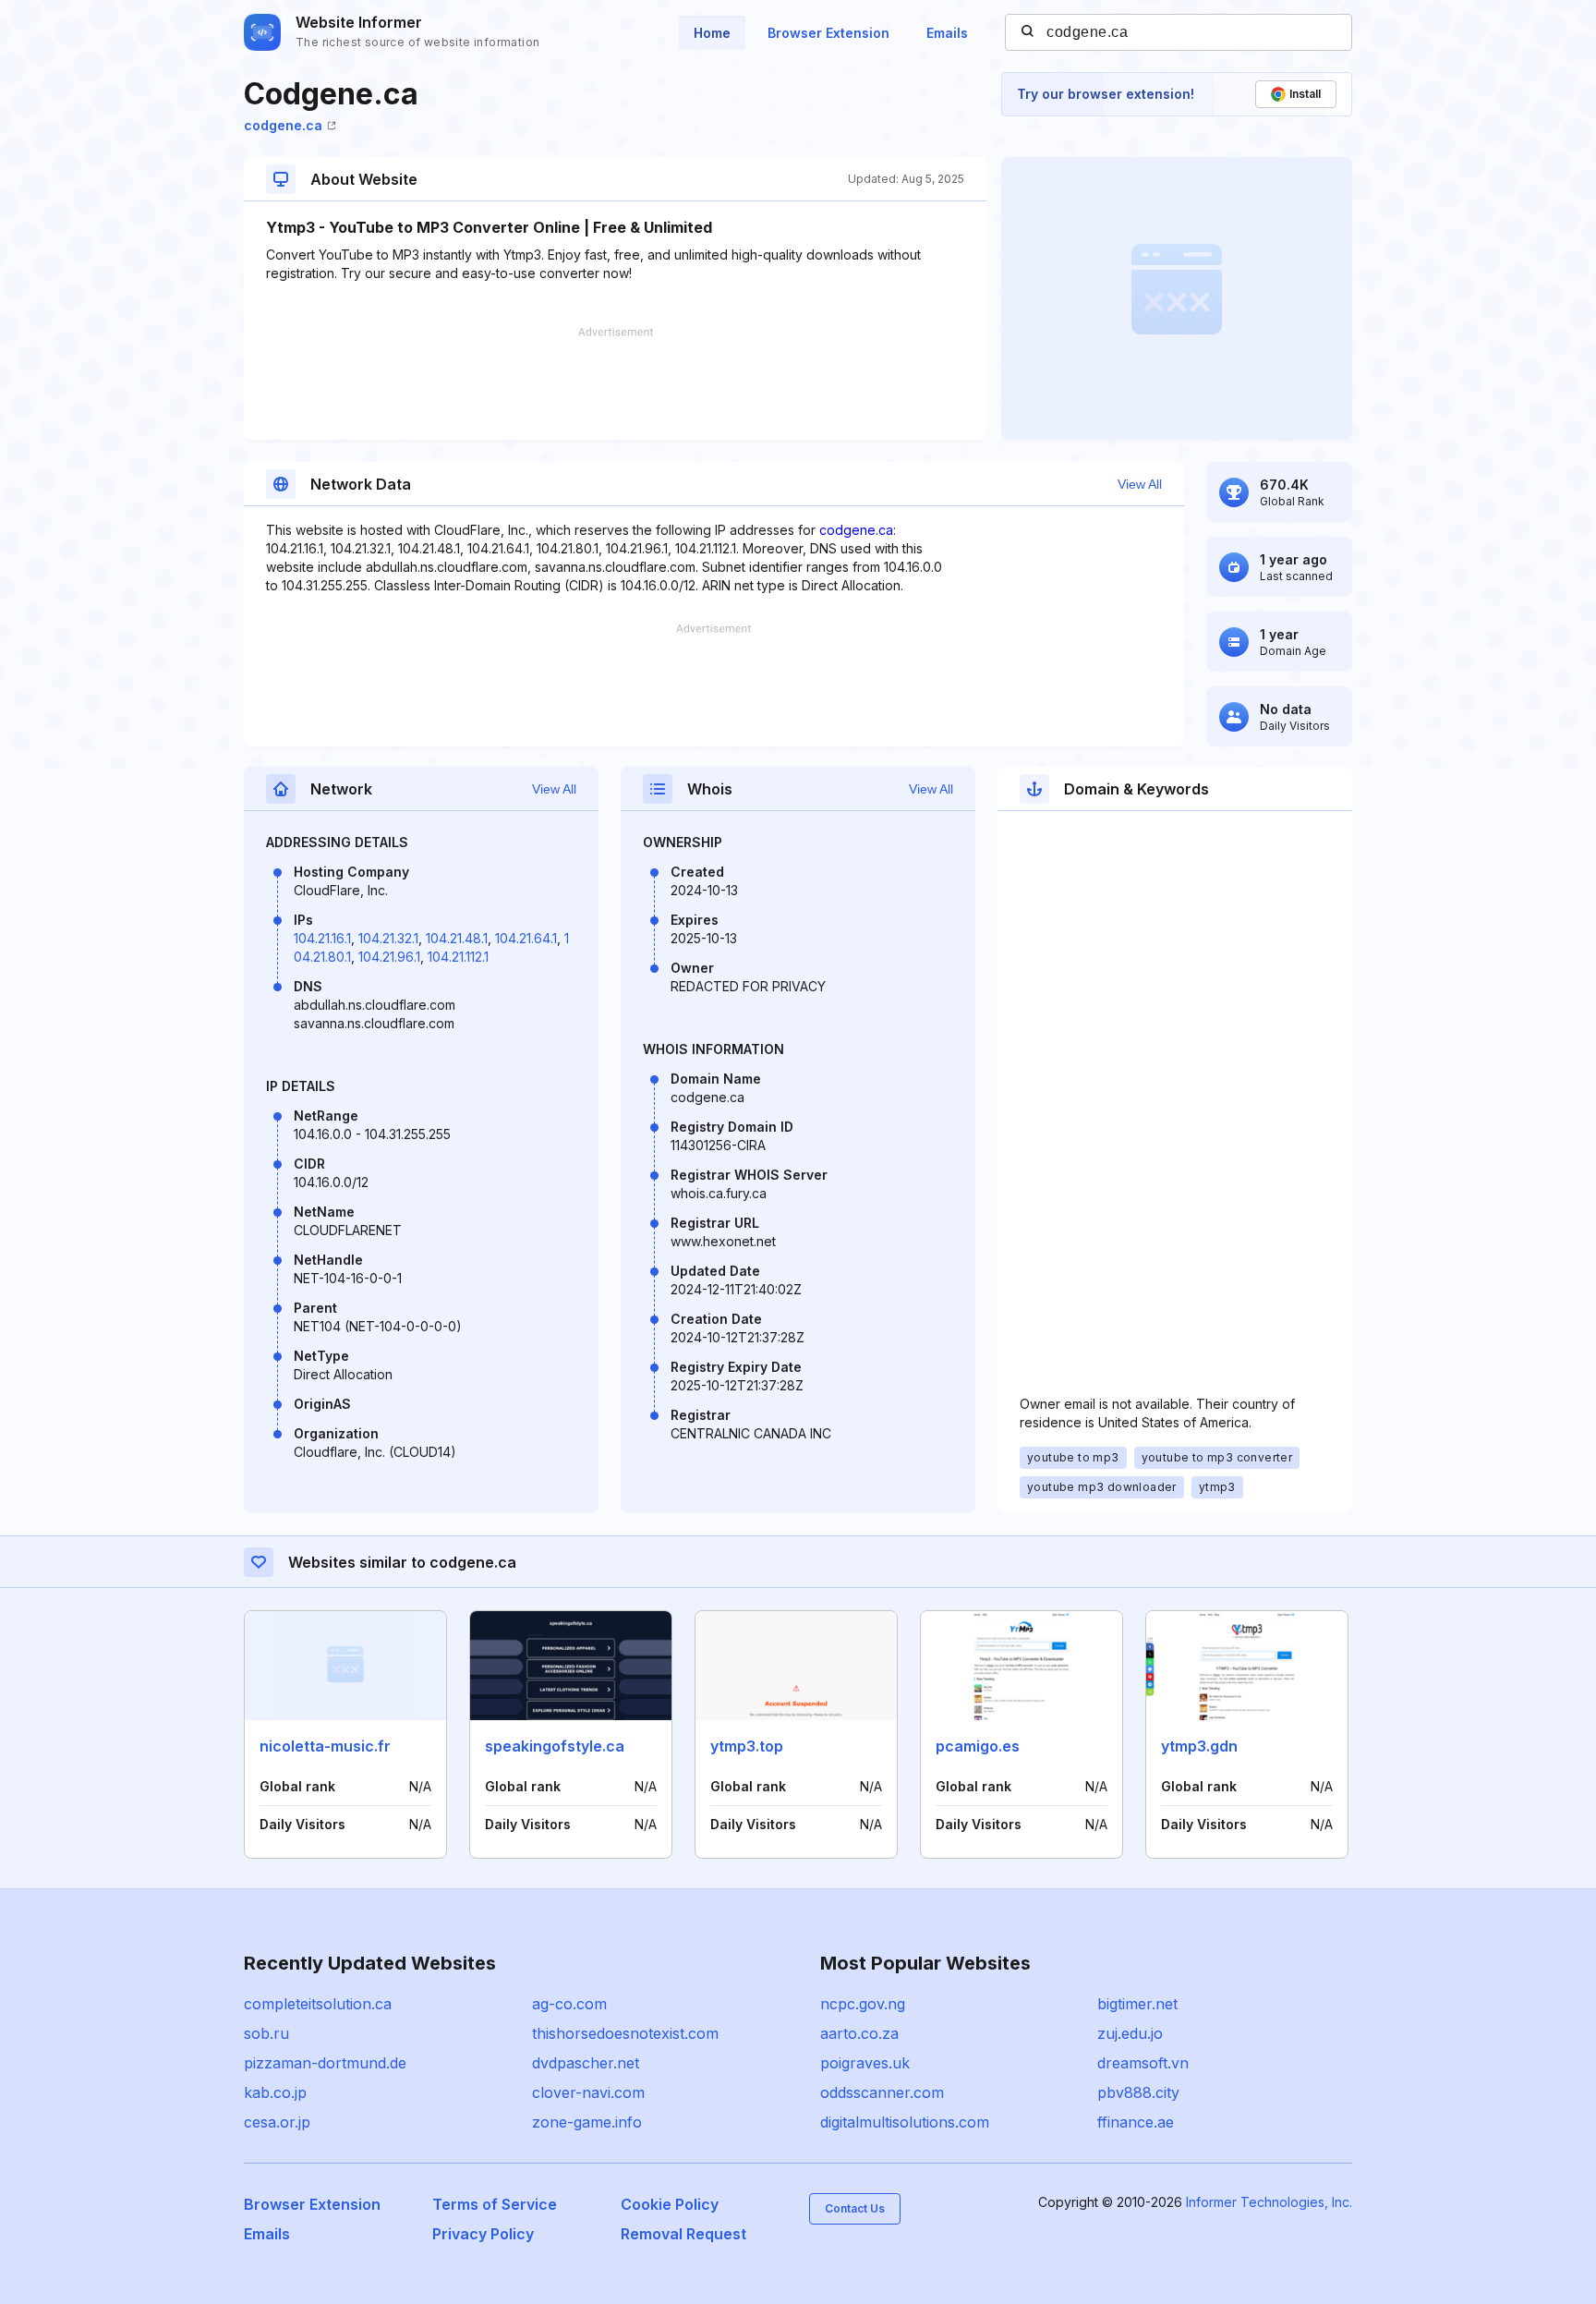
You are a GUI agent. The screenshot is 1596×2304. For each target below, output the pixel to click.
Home (712, 33)
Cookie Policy (670, 2204)
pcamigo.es (978, 1746)
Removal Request (683, 2234)
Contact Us (855, 2208)
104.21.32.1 (388, 938)
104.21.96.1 (389, 957)
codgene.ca (283, 125)
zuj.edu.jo (1130, 2033)
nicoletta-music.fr (325, 1746)
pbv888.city (1138, 2092)
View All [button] (1140, 484)
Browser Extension (828, 33)
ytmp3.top (747, 1746)
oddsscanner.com (882, 2092)
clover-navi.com (588, 2092)
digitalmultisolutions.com (905, 2122)
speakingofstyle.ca (555, 1746)
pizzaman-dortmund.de (325, 2063)
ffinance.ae (1136, 2122)
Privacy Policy (483, 2234)
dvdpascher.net (586, 2063)
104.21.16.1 (322, 938)
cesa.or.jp (277, 2122)
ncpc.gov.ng (863, 2004)
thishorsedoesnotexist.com (625, 2033)
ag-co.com (569, 2004)
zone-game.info (587, 2122)
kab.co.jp (275, 2092)
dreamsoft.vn (1143, 2063)
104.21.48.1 (457, 938)
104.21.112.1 (458, 957)
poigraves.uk (865, 2063)
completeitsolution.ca (318, 2004)
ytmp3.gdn (1199, 1746)
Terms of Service (495, 2204)
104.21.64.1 (526, 938)
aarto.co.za (859, 2033)
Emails (947, 33)
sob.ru (266, 2033)
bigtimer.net (1137, 2004)
